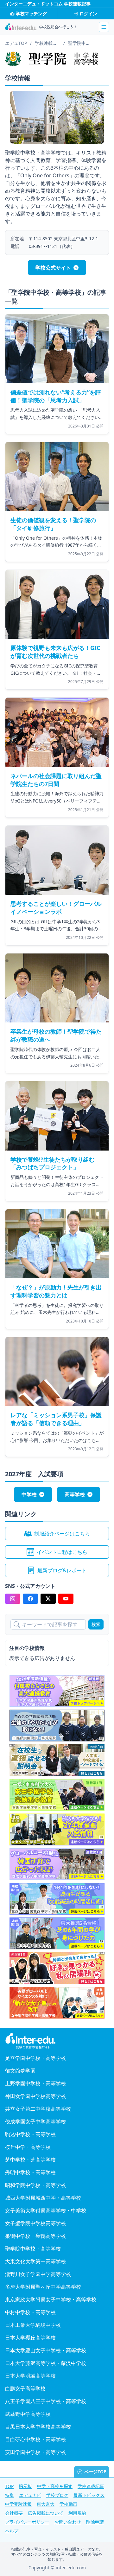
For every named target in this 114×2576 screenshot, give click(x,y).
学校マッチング (31, 14)
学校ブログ (57, 2495)
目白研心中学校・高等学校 (35, 2439)
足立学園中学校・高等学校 (35, 2058)
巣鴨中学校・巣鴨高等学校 (35, 2236)
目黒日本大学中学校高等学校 (38, 2427)
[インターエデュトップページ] (57, 2041)
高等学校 (75, 1494)
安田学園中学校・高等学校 (35, 2452)
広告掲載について (46, 2513)
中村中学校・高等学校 (30, 2312)
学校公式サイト (53, 268)
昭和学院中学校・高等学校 (35, 2185)
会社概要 (14, 2513)
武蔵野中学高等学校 (28, 2414)
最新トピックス (89, 2495)
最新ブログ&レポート (62, 1570)
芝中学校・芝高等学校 (30, 2160)
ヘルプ (12, 2531)
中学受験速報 (18, 2504)
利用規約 (77, 2513)
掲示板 (25, 2486)
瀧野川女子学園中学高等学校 (38, 2274)
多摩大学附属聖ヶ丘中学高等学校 (43, 2287)
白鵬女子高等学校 (25, 2388)
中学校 (29, 1494)
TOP (9, 2486)
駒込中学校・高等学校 (30, 2134)
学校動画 (68, 2504)
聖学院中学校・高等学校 (33, 2249)
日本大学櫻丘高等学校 (30, 2338)
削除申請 (95, 2522)
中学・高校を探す (55, 2486)
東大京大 (46, 2504)
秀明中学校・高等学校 (30, 2172)
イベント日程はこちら (62, 1552)
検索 (96, 1624)
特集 (9, 2495)
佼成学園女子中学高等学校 (35, 2122)
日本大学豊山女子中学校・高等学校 (46, 2350)
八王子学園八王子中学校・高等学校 (46, 2401)
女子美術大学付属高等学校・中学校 (46, 2210)
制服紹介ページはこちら (62, 1534)
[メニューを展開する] (104, 27)
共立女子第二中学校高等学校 (38, 2109)
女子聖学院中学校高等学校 (35, 2223)
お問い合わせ (68, 2522)
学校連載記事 (91, 2486)
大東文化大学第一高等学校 (35, 2261)
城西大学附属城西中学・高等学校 (43, 2198)
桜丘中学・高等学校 (28, 2147)
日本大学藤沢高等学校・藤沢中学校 (46, 2363)
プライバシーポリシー (27, 2522)
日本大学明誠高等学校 (30, 2376)
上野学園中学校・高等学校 (35, 2083)
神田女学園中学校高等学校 (35, 2096)
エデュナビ (30, 2495)
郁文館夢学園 (20, 2071)
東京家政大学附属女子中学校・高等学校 (51, 2299)
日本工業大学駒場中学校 (33, 2325)
